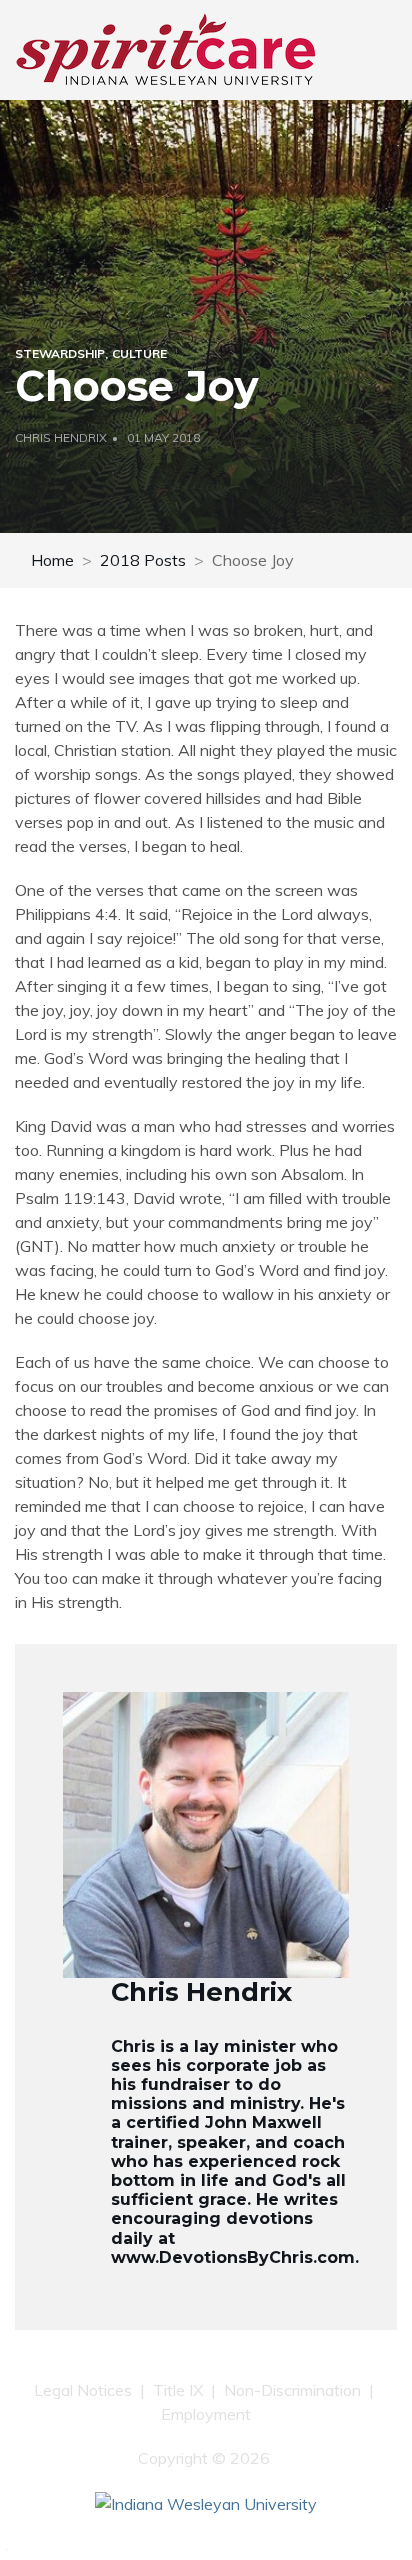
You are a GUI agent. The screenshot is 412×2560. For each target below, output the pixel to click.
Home (52, 560)
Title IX (178, 2390)
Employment (206, 2414)
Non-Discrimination (292, 2390)
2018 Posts (143, 560)
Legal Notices (83, 2390)
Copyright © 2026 (206, 2458)
